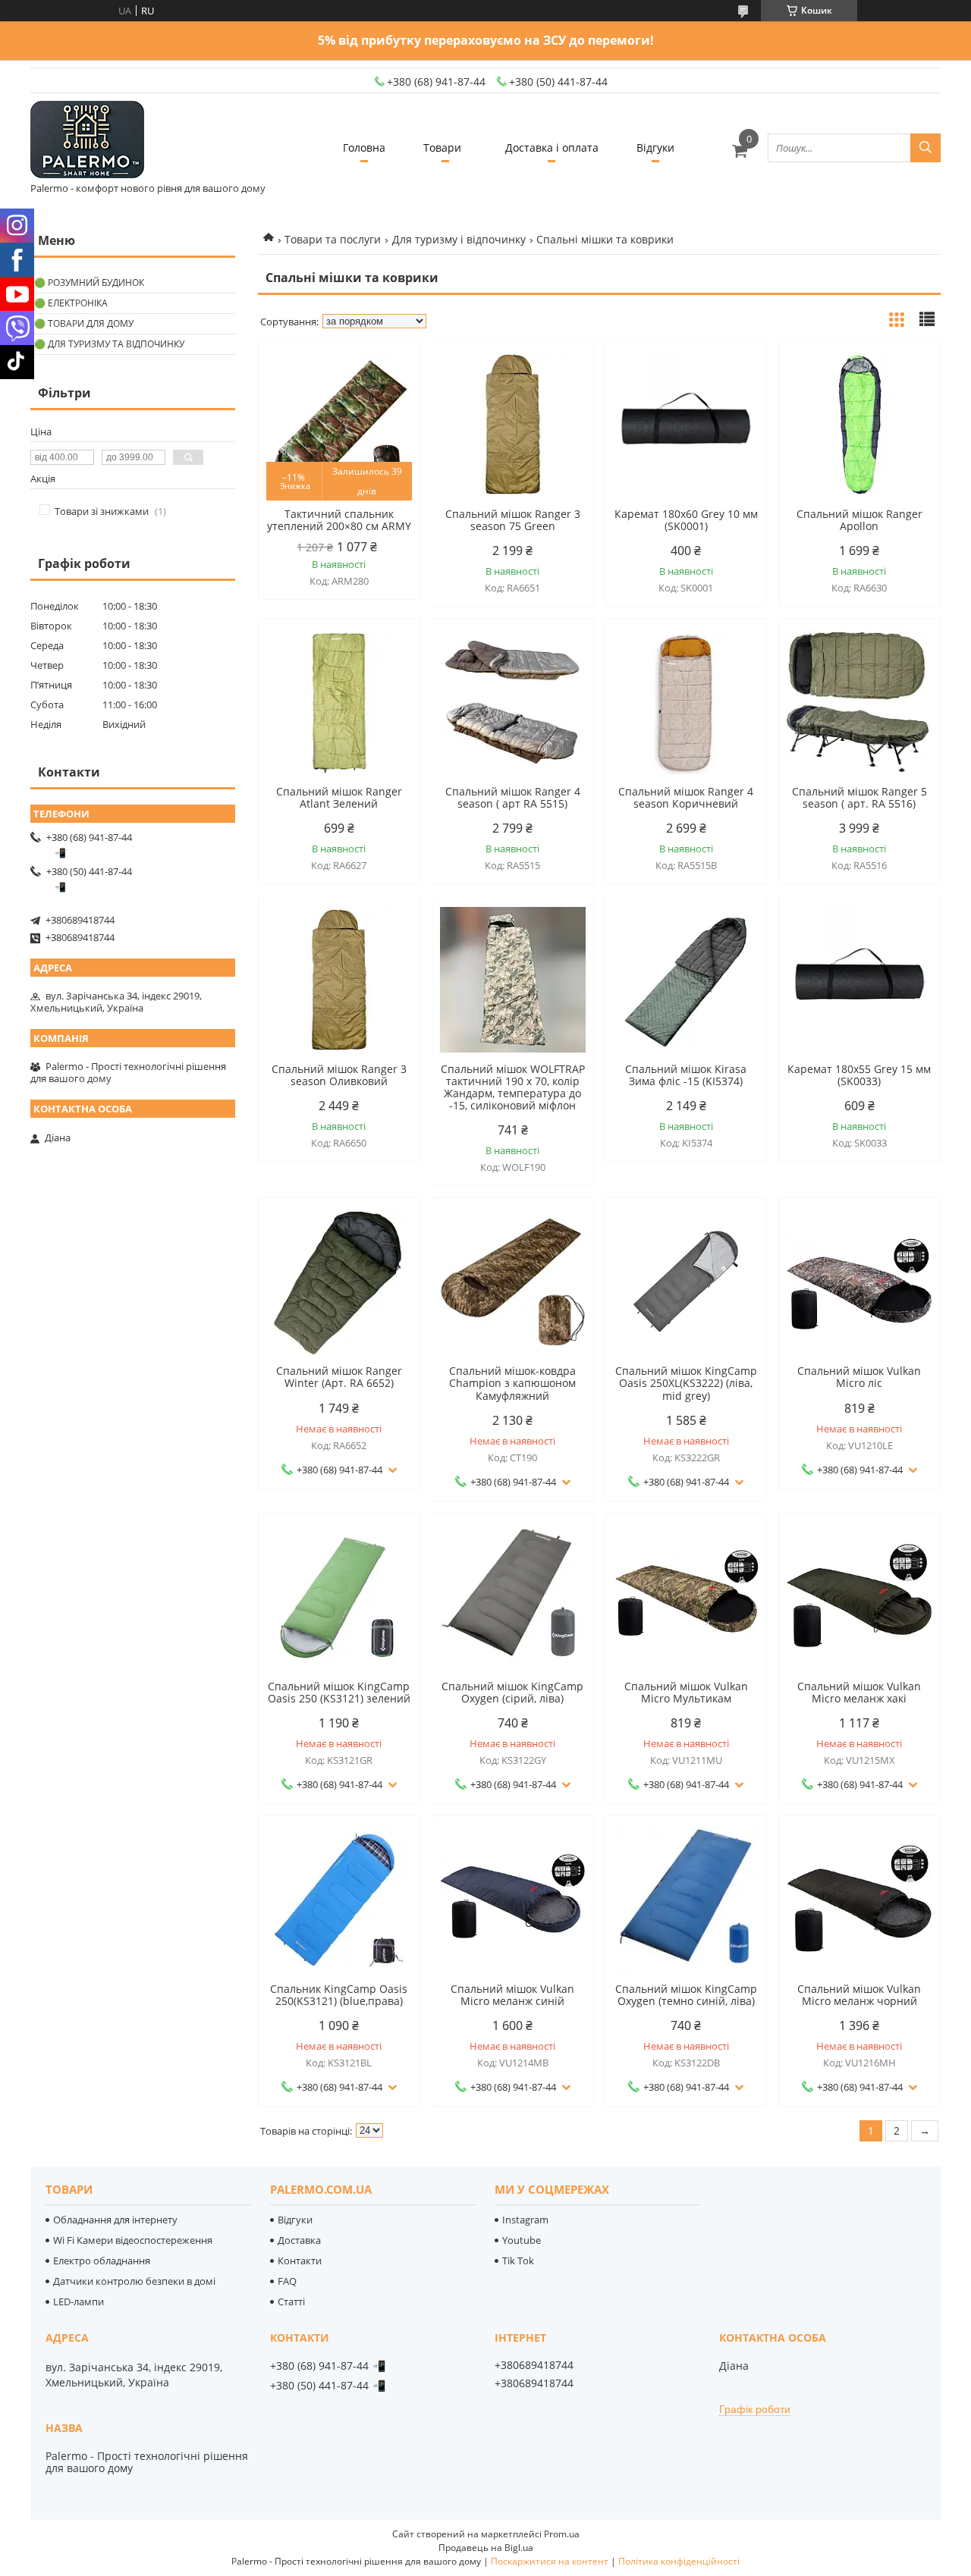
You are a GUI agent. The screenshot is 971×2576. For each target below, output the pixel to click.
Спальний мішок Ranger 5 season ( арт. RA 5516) (859, 798)
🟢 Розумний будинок (89, 282)
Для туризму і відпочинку (459, 239)
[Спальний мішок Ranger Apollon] (859, 425)
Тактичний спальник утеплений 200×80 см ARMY (339, 520)
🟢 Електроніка (71, 303)
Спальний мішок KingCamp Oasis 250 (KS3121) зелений (339, 1693)
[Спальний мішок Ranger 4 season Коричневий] (686, 702)
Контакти (300, 2261)
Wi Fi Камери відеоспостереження (133, 2240)
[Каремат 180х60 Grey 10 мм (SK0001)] (686, 425)
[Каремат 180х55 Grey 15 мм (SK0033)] (859, 980)
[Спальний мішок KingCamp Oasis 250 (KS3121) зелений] (339, 1597)
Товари (442, 147)
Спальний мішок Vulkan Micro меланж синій (512, 1995)
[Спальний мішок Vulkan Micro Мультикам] (686, 1597)
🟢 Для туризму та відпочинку (109, 344)
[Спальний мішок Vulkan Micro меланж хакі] (859, 1597)
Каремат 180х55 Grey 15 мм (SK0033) (859, 1075)
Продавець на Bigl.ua (486, 2548)
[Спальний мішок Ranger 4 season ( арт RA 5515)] (513, 702)
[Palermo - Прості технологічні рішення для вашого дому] (87, 141)
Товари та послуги (333, 239)
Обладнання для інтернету (115, 2220)
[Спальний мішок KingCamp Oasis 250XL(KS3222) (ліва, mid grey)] (686, 1282)
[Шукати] (925, 148)
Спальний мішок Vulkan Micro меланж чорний (859, 1995)
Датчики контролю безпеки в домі (134, 2281)
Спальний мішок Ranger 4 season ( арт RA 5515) (513, 798)
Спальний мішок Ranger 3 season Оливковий (339, 1075)
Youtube (522, 2240)
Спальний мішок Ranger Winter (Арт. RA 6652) (339, 1377)
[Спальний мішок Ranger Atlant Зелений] (339, 702)
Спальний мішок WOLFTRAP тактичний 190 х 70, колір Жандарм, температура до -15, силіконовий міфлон (513, 1087)
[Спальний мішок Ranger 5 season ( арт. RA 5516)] (859, 702)
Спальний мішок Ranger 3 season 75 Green (513, 520)
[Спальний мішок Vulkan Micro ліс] (859, 1282)
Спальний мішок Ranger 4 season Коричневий (686, 798)
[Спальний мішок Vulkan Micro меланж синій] (513, 1900)
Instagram (525, 2220)
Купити (392, 380)
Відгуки (655, 147)
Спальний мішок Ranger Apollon (859, 520)
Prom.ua (562, 2534)
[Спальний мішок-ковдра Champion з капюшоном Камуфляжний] (513, 1282)
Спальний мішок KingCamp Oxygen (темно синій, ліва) (686, 1995)
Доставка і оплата (552, 147)
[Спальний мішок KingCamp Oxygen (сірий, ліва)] (513, 1597)
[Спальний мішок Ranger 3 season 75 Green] (513, 425)
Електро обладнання (102, 2261)
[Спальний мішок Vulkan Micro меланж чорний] (859, 1900)
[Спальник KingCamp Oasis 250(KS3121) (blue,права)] (339, 1900)
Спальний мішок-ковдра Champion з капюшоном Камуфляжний (512, 1383)
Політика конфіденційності (679, 2561)
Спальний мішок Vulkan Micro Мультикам (686, 1693)
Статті (291, 2301)
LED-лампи (79, 2301)
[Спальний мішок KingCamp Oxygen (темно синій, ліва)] (686, 1900)
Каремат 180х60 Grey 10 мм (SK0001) (686, 520)
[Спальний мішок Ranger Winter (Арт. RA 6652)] (339, 1282)
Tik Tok (518, 2261)
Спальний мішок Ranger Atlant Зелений (339, 798)
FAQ (287, 2281)
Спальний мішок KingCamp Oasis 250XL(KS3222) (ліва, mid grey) (686, 1383)
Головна (364, 147)
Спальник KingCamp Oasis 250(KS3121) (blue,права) (339, 1995)
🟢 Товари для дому (84, 323)
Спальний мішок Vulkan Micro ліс (859, 1377)
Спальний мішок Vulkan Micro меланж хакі (859, 1693)
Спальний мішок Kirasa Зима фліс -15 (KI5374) (686, 1075)
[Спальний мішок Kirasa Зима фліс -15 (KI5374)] (686, 980)
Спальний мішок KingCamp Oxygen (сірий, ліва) (512, 1693)
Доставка (299, 2240)
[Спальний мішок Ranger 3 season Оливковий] (339, 980)
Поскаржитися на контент (550, 2561)
